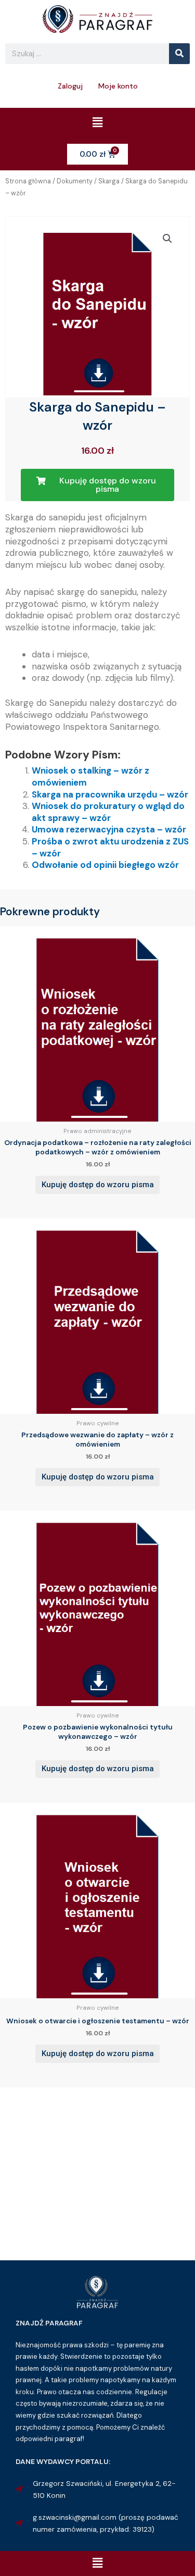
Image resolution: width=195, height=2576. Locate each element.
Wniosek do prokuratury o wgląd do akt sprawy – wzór (108, 812)
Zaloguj (70, 86)
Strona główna (28, 181)
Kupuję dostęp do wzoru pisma (98, 1185)
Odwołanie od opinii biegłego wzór (105, 865)
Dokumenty (75, 181)
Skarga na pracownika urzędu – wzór (110, 794)
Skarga (109, 181)
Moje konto (118, 86)
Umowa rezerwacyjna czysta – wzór (109, 829)
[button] (97, 123)
